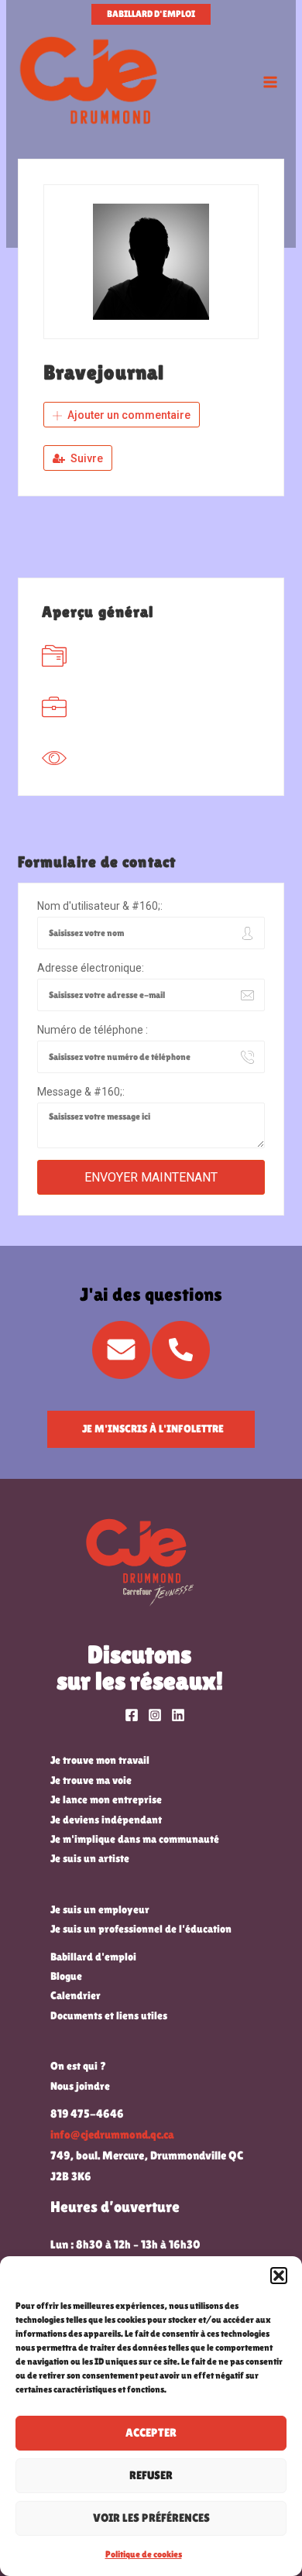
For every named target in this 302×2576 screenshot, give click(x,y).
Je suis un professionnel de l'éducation (141, 1929)
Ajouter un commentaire (128, 415)
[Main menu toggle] (270, 82)
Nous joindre (80, 2086)
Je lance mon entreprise (106, 1799)
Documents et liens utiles (109, 2015)
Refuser (151, 2475)
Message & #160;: (81, 1092)
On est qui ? (78, 2066)
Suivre (86, 458)
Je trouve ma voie (91, 1780)
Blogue (66, 1976)
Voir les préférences (151, 2518)
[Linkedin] (178, 1715)
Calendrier (75, 1995)
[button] (279, 2276)
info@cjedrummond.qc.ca (112, 2135)
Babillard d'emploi (93, 1957)
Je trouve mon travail (100, 1760)
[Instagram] (155, 1715)
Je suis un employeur (100, 1909)
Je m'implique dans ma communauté (135, 1839)
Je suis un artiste (90, 1858)
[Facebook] (132, 1715)
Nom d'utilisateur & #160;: (100, 906)
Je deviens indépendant (106, 1820)
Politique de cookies (144, 2554)
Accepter (151, 2432)
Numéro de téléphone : (93, 1030)
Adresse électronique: (91, 968)
